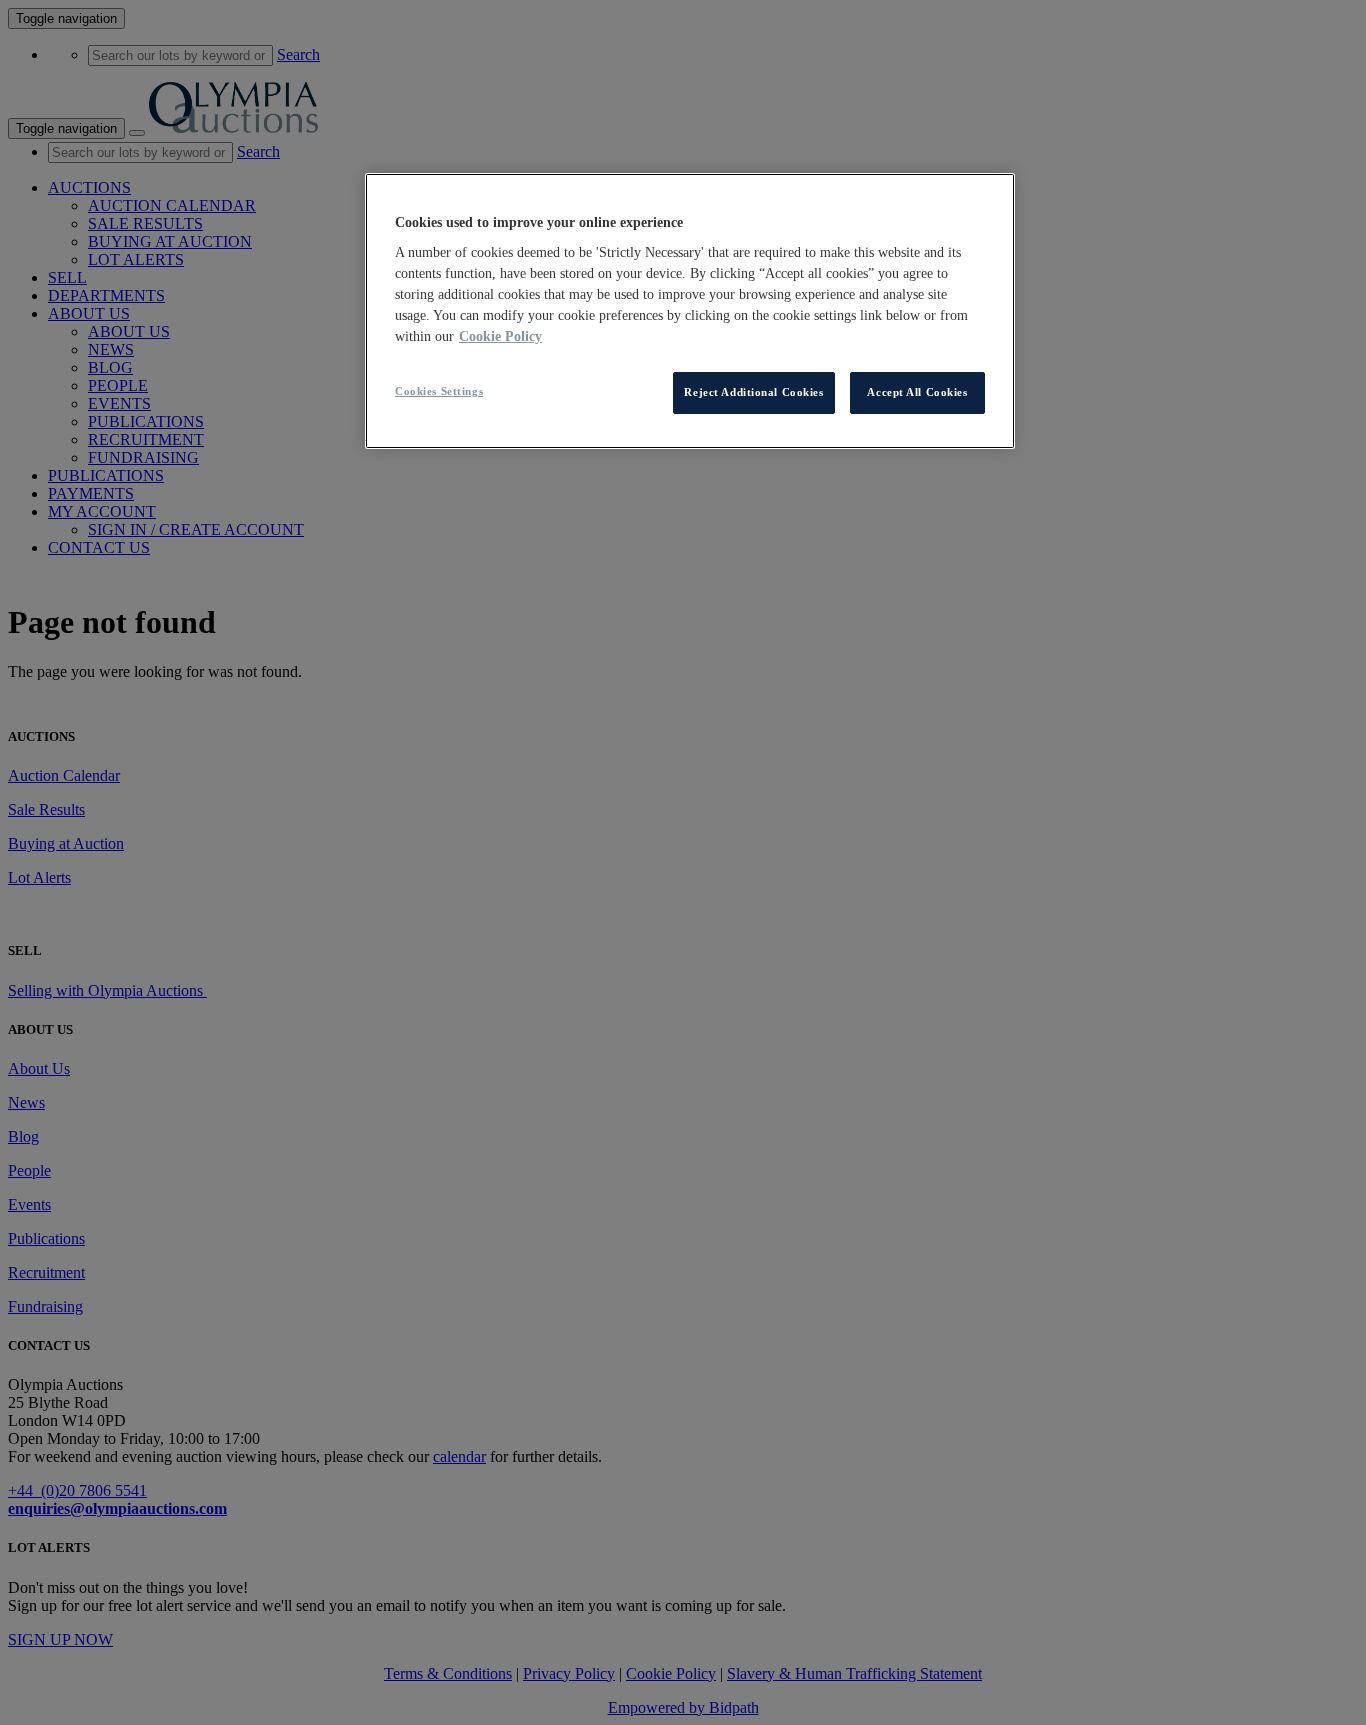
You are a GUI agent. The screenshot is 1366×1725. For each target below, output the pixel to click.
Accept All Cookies (917, 392)
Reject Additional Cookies (753, 392)
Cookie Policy (500, 336)
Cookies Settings (439, 391)
